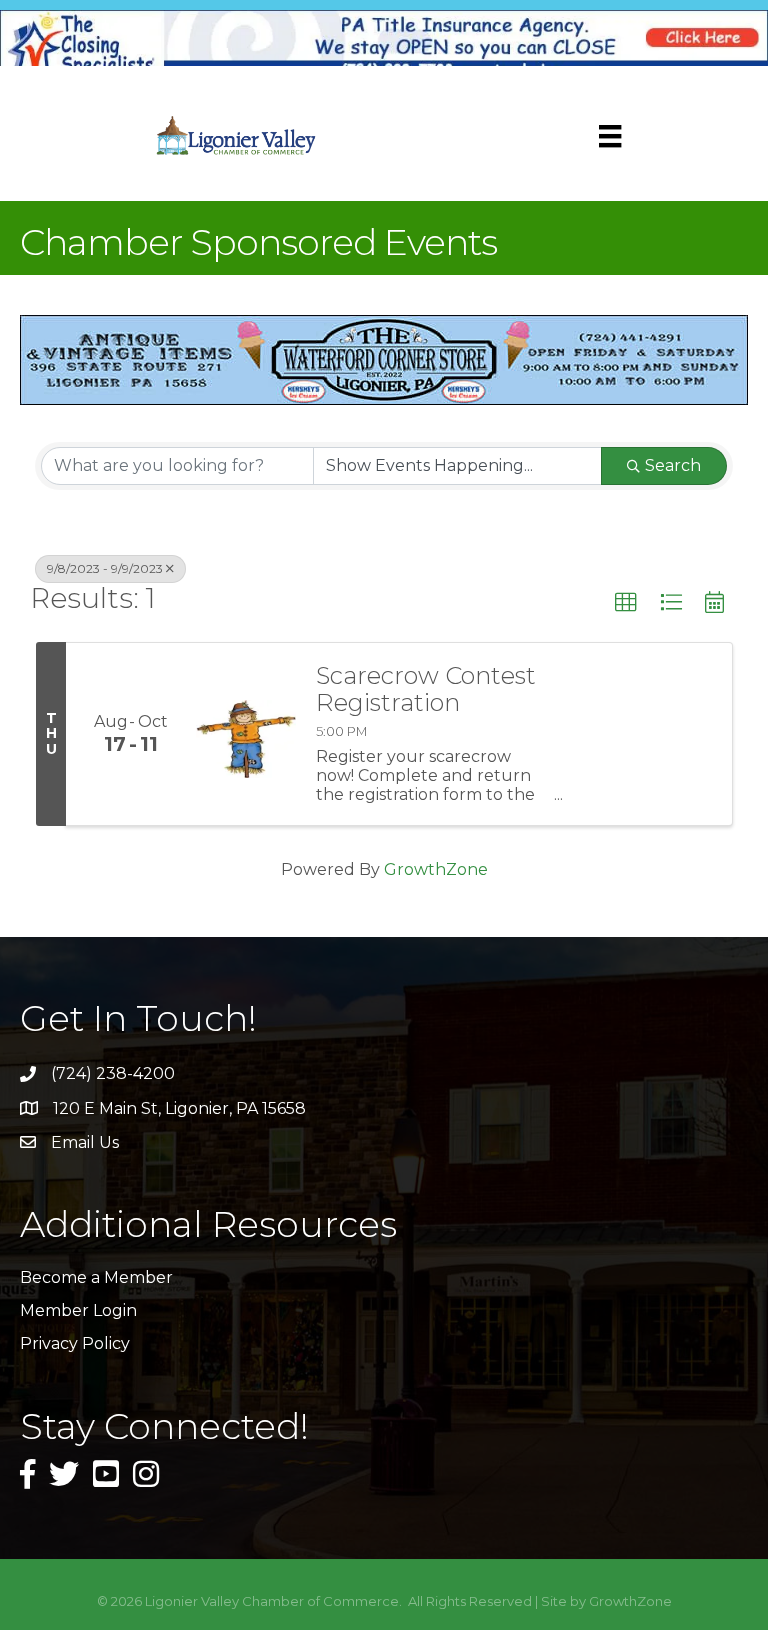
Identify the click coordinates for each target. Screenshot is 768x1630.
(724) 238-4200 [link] (113, 1073)
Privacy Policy (75, 1343)
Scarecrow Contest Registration (426, 689)
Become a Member (96, 1277)
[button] (626, 603)
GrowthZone (436, 869)
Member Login (78, 1310)
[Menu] (610, 136)
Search (673, 465)
